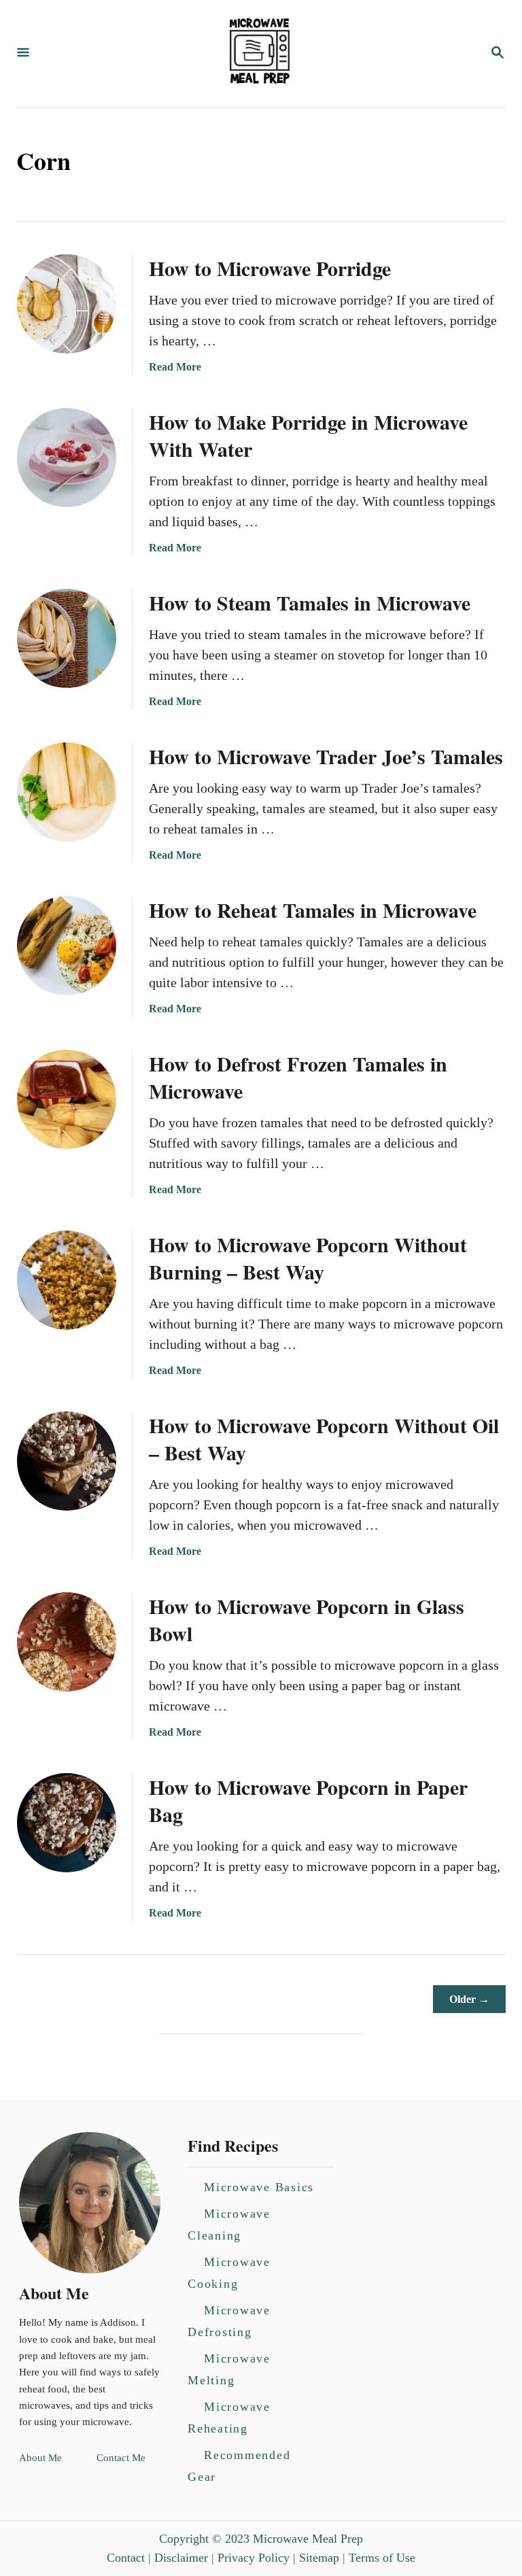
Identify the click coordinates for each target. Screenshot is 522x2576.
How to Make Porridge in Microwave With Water (308, 435)
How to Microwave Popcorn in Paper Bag (308, 1800)
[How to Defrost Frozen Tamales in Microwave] (67, 1099)
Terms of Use (382, 2558)
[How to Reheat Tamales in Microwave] (67, 946)
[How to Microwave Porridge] (67, 304)
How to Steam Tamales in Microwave (310, 602)
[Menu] (23, 53)
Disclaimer (181, 2558)
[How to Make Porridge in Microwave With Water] (67, 458)
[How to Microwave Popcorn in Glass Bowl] (67, 1642)
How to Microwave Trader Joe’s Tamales (326, 756)
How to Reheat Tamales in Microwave (313, 910)
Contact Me (121, 2458)
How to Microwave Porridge (270, 268)
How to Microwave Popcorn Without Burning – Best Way (308, 1258)
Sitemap (319, 2558)
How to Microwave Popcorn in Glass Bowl (307, 1619)
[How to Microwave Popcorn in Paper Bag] (67, 1823)
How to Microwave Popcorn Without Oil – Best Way (324, 1439)
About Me (40, 2458)
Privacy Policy (254, 2558)
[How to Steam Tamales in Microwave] (67, 638)
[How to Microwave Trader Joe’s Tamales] (67, 792)
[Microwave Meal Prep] (260, 54)
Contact (126, 2558)
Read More (175, 367)
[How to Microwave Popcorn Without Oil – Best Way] (67, 1461)
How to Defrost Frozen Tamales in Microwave (298, 1077)
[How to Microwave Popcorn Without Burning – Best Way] (67, 1280)
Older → (469, 1999)
